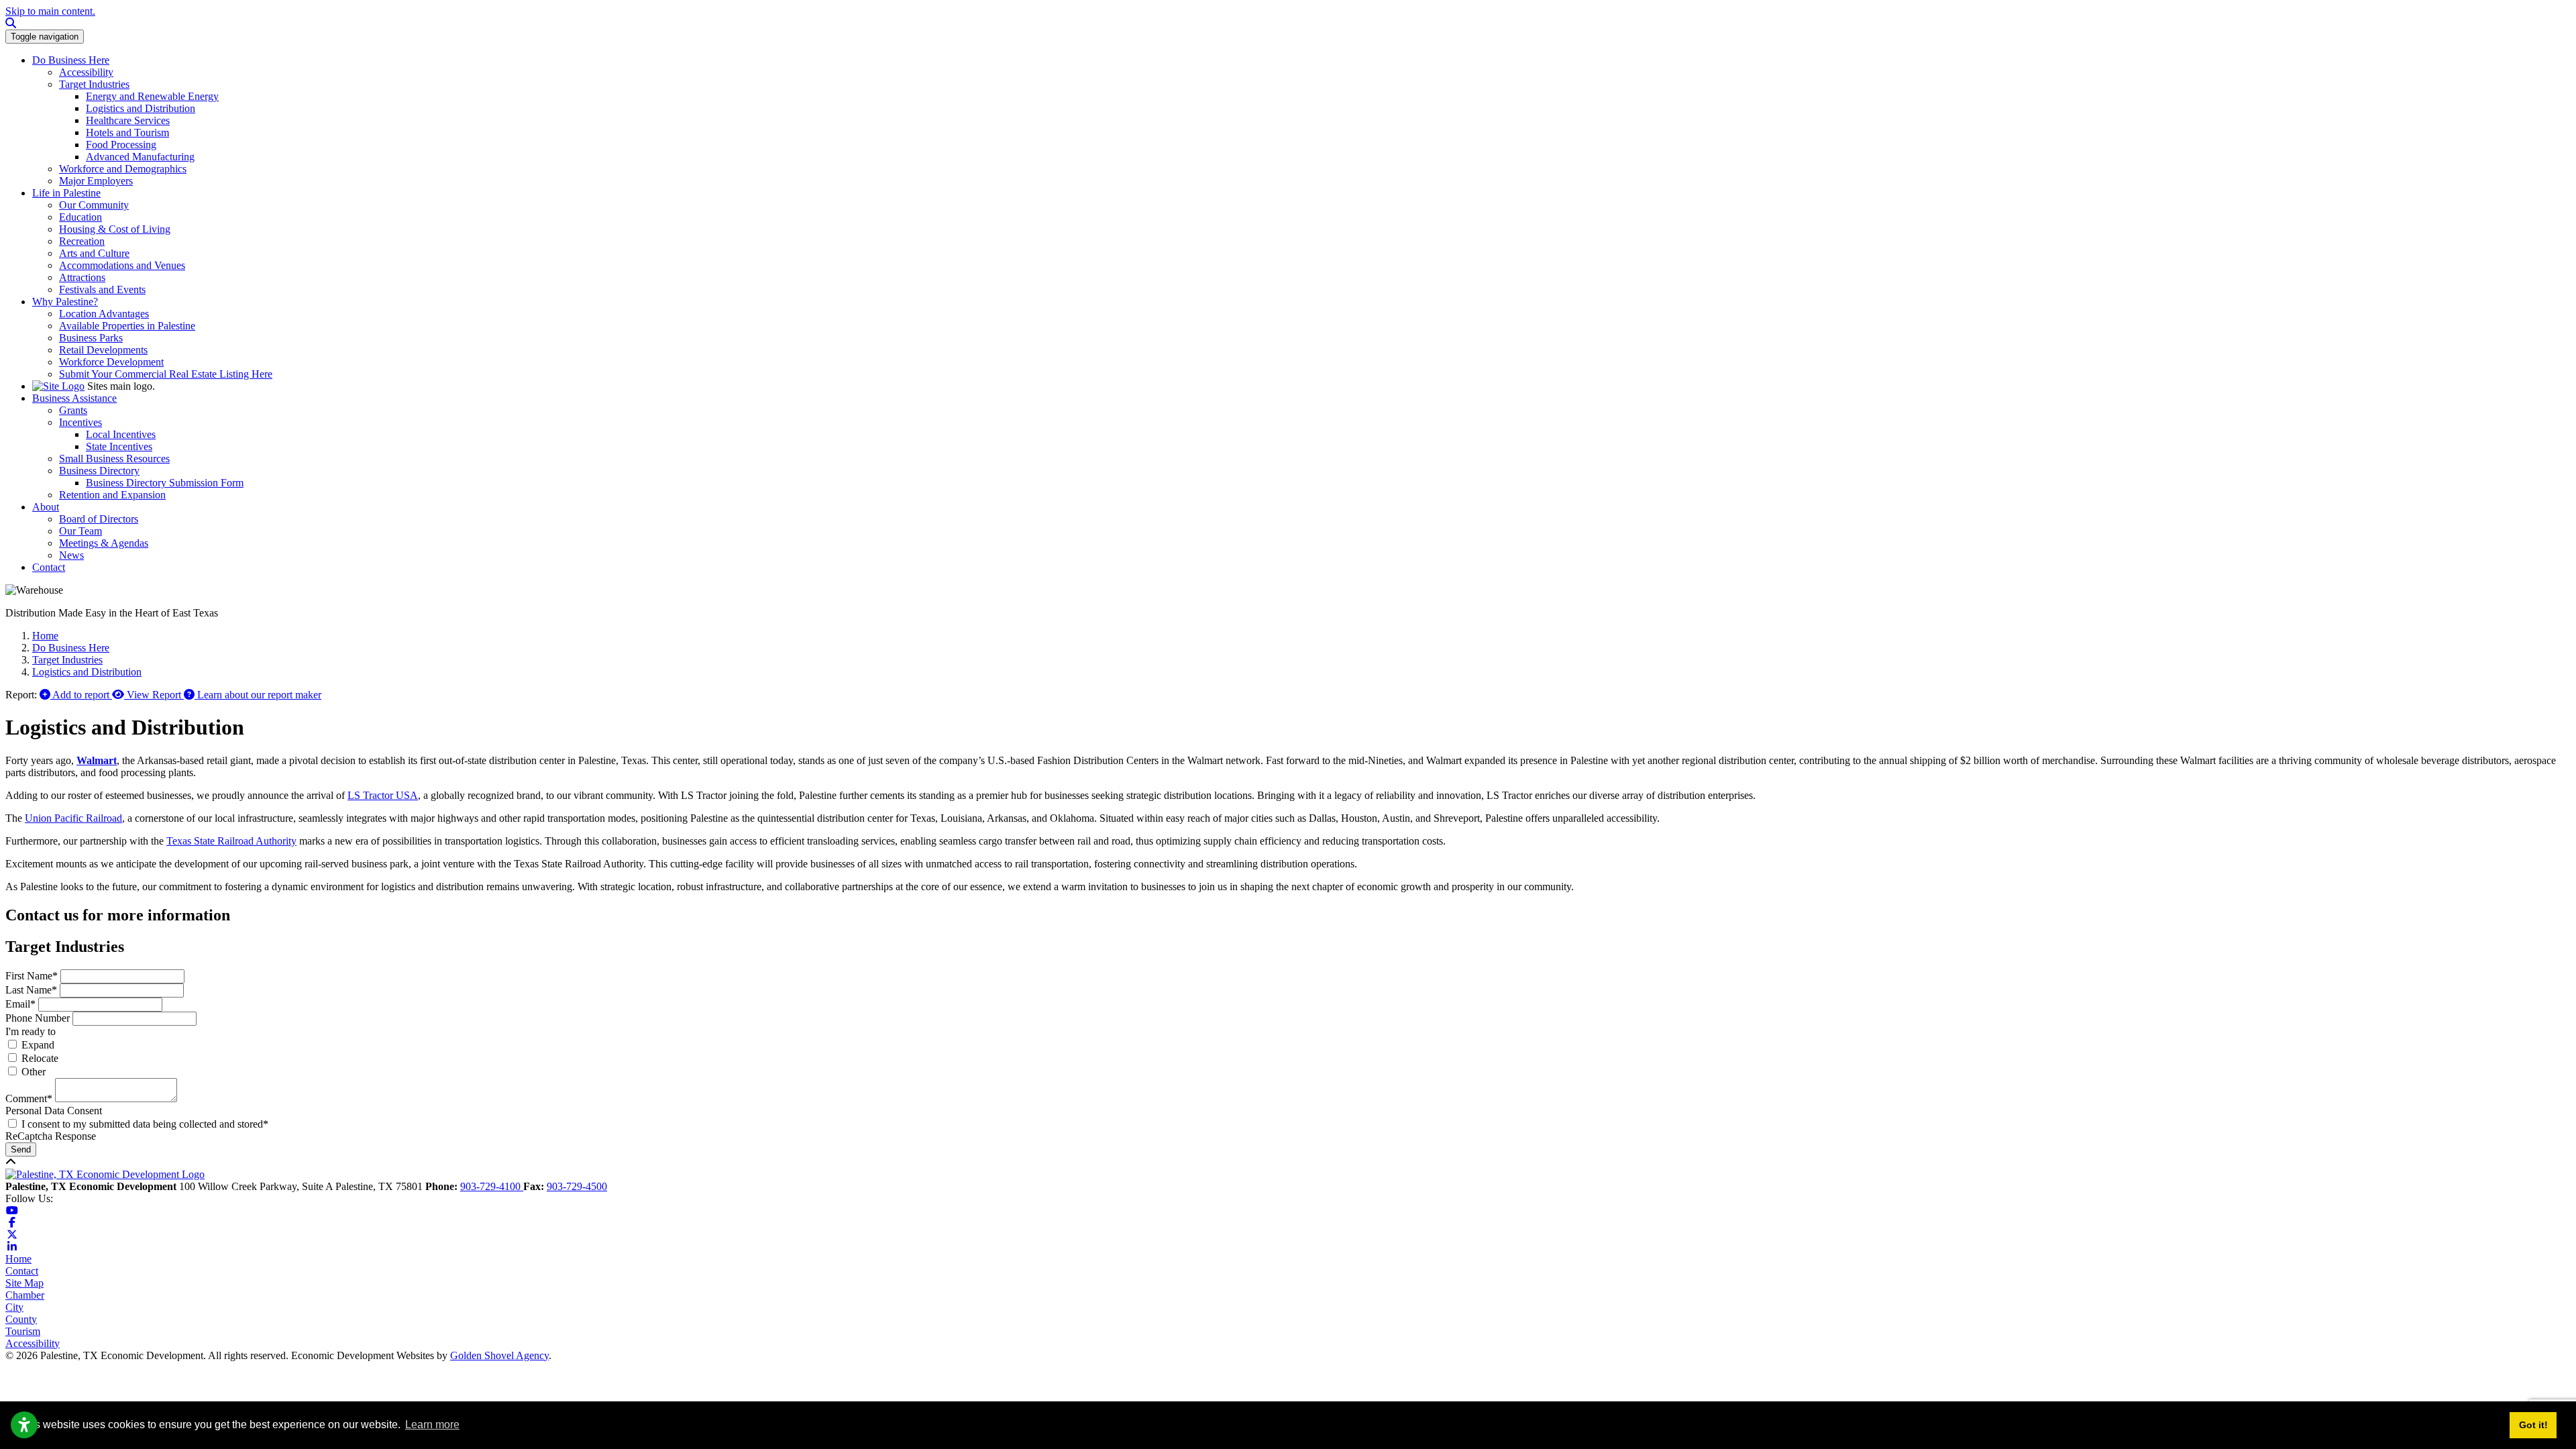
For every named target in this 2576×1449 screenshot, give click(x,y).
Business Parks (91, 338)
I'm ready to (31, 1031)
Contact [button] (49, 567)
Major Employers (96, 181)
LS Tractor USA (383, 795)
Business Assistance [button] (74, 398)
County (21, 1319)
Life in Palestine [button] (66, 193)
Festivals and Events (102, 289)
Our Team (80, 531)
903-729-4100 (492, 1186)
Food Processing (121, 145)
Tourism (23, 1331)
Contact (22, 1271)
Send (21, 1149)
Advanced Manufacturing (140, 157)
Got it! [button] (2533, 1425)
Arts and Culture (94, 253)
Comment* (29, 1098)
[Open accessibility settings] (24, 1425)
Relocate (40, 1058)
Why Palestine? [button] (65, 302)
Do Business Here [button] (71, 60)
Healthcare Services (128, 120)
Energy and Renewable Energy (152, 96)
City (14, 1307)
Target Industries (94, 84)
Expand (38, 1045)
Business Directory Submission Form (165, 483)
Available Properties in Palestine (127, 326)
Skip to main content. (50, 11)
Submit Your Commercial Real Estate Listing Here (166, 374)
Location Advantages (104, 314)
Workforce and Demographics (123, 169)
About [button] (46, 507)
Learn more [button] (432, 1425)
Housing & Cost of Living (115, 229)
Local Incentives (121, 434)
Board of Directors (99, 519)
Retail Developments (103, 350)
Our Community (94, 205)
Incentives (80, 422)
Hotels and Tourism (127, 132)
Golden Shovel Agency (499, 1355)
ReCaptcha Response (51, 1136)
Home (18, 1259)
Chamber (25, 1295)
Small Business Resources (114, 459)
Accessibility (86, 72)
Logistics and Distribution (141, 108)
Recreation (82, 241)
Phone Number (38, 1018)
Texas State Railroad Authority (231, 841)
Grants (73, 410)
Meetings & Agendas (104, 543)
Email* (20, 1004)
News (71, 555)
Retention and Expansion (112, 495)
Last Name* (31, 990)
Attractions (82, 277)
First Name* (32, 976)
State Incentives (119, 446)
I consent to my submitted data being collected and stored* (145, 1124)
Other (34, 1072)
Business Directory (99, 471)
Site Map (24, 1283)
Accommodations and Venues (122, 265)
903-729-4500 (577, 1186)
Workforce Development (111, 362)
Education (80, 217)
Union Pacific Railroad (73, 818)
